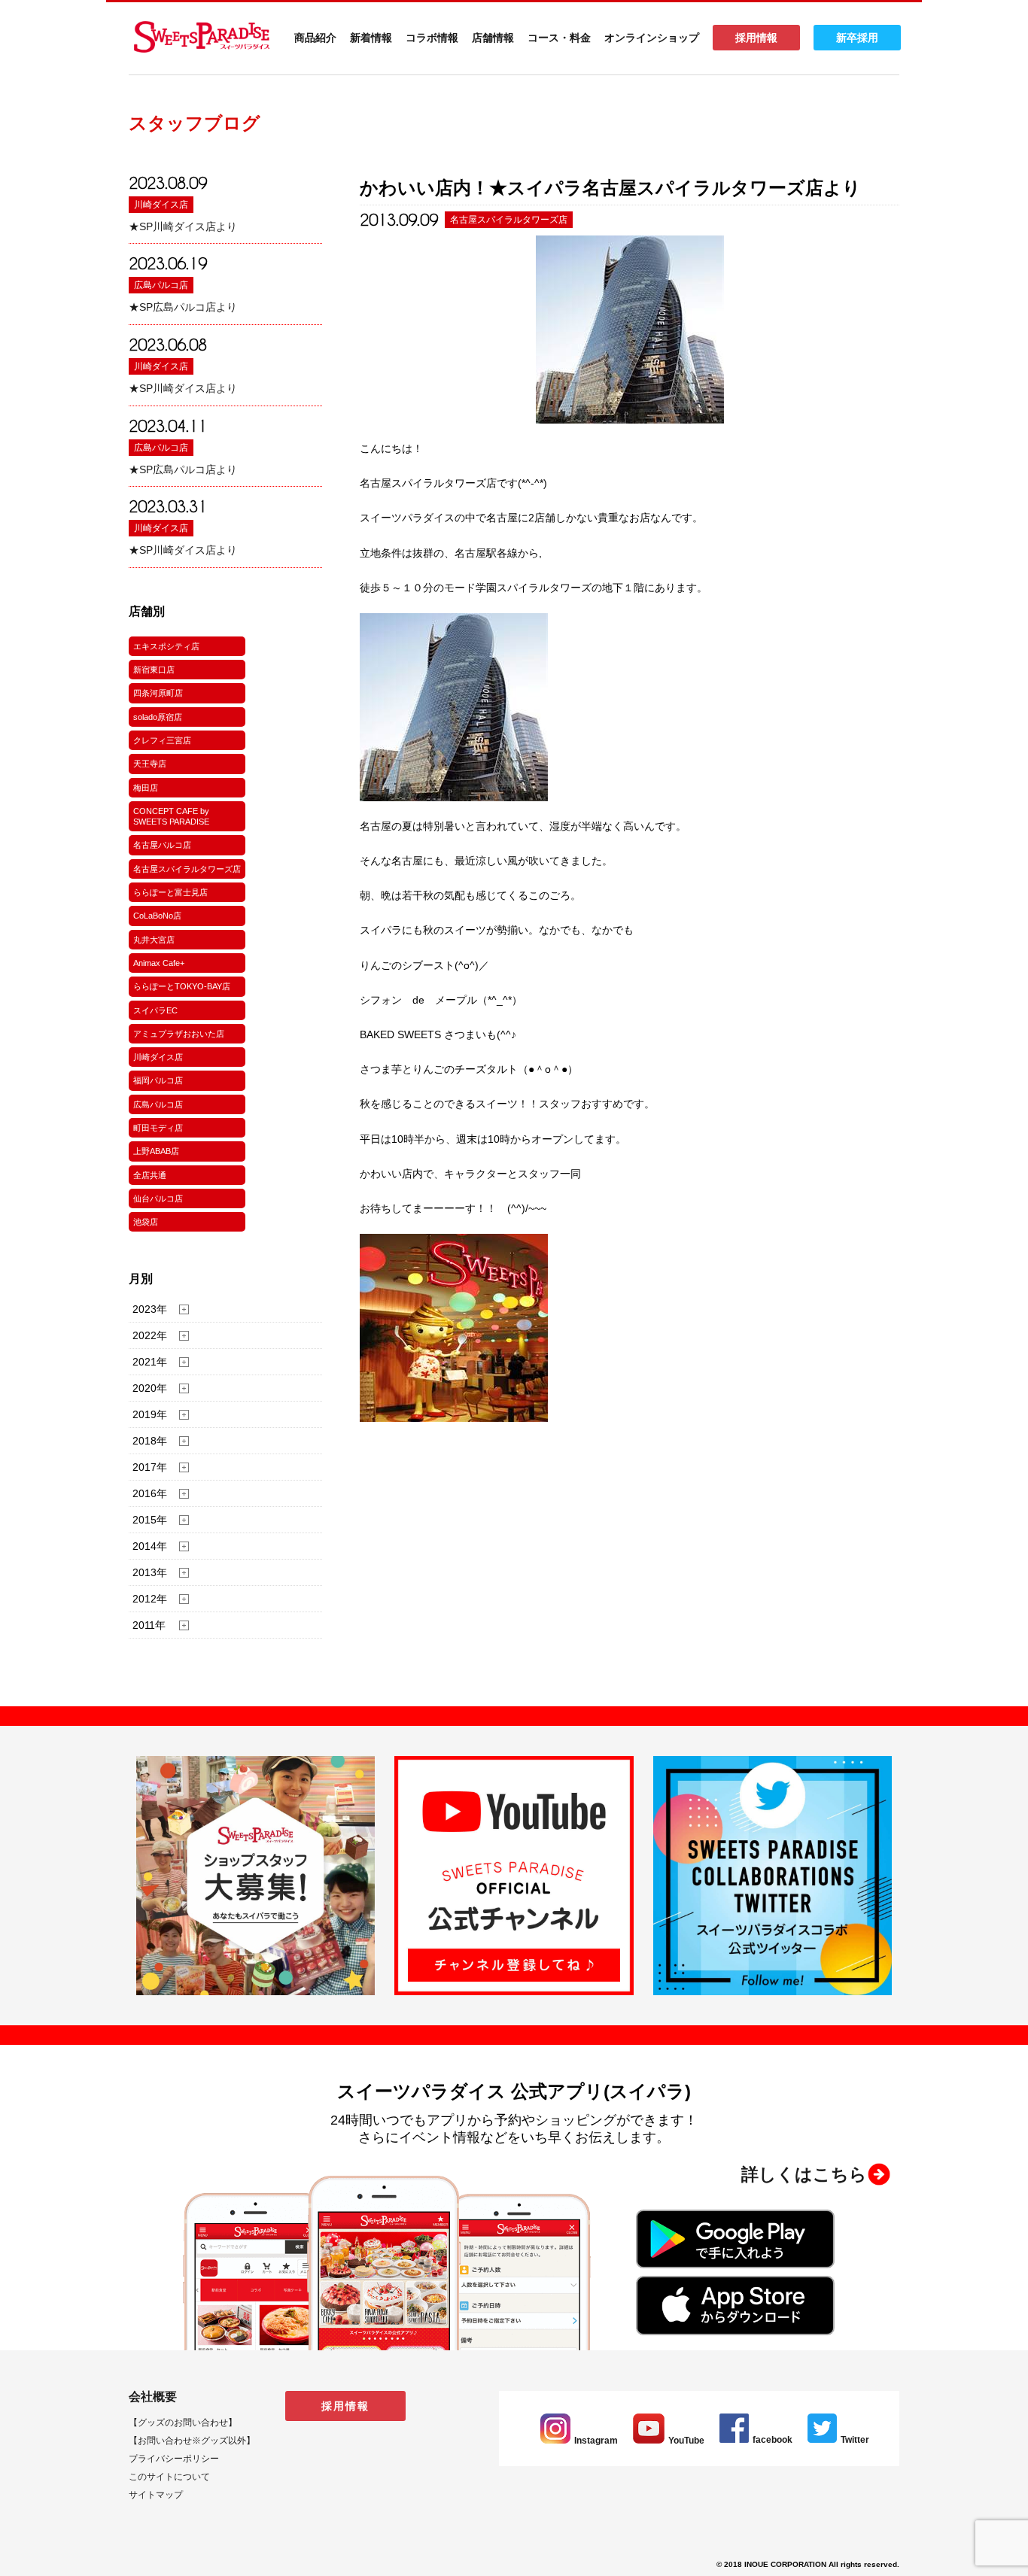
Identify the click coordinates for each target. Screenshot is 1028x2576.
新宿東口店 (154, 670)
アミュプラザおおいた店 (179, 1034)
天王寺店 (150, 764)
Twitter (855, 2440)
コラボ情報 (432, 38)
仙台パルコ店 (158, 1198)
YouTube (686, 2441)
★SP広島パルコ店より (183, 307)
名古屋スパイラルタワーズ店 (187, 869)
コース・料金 (559, 38)
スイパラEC (155, 1010)
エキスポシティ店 (166, 646)
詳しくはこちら (804, 2174)
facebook (773, 2440)
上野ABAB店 (156, 1151)
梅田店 (146, 788)
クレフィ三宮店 (162, 740)
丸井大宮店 (154, 940)
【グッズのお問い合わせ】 (183, 2423)
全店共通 (150, 1175)
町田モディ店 (158, 1128)
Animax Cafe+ (159, 963)
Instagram (596, 2441)
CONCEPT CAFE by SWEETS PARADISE (171, 816)
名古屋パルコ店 (162, 845)
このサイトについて (169, 2477)
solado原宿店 (158, 717)
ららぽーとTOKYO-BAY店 (182, 986)
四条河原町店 (158, 693)
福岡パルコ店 (158, 1080)
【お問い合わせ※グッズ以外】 (192, 2441)
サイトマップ (156, 2495)
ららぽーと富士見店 (170, 892)
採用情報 (756, 38)
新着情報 (371, 38)
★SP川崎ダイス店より (183, 226)
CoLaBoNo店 (157, 916)
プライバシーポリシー (174, 2459)
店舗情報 (493, 38)
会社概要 (153, 2397)
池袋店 (146, 1222)
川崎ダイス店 (161, 205)
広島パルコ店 (161, 285)
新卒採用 (857, 38)
